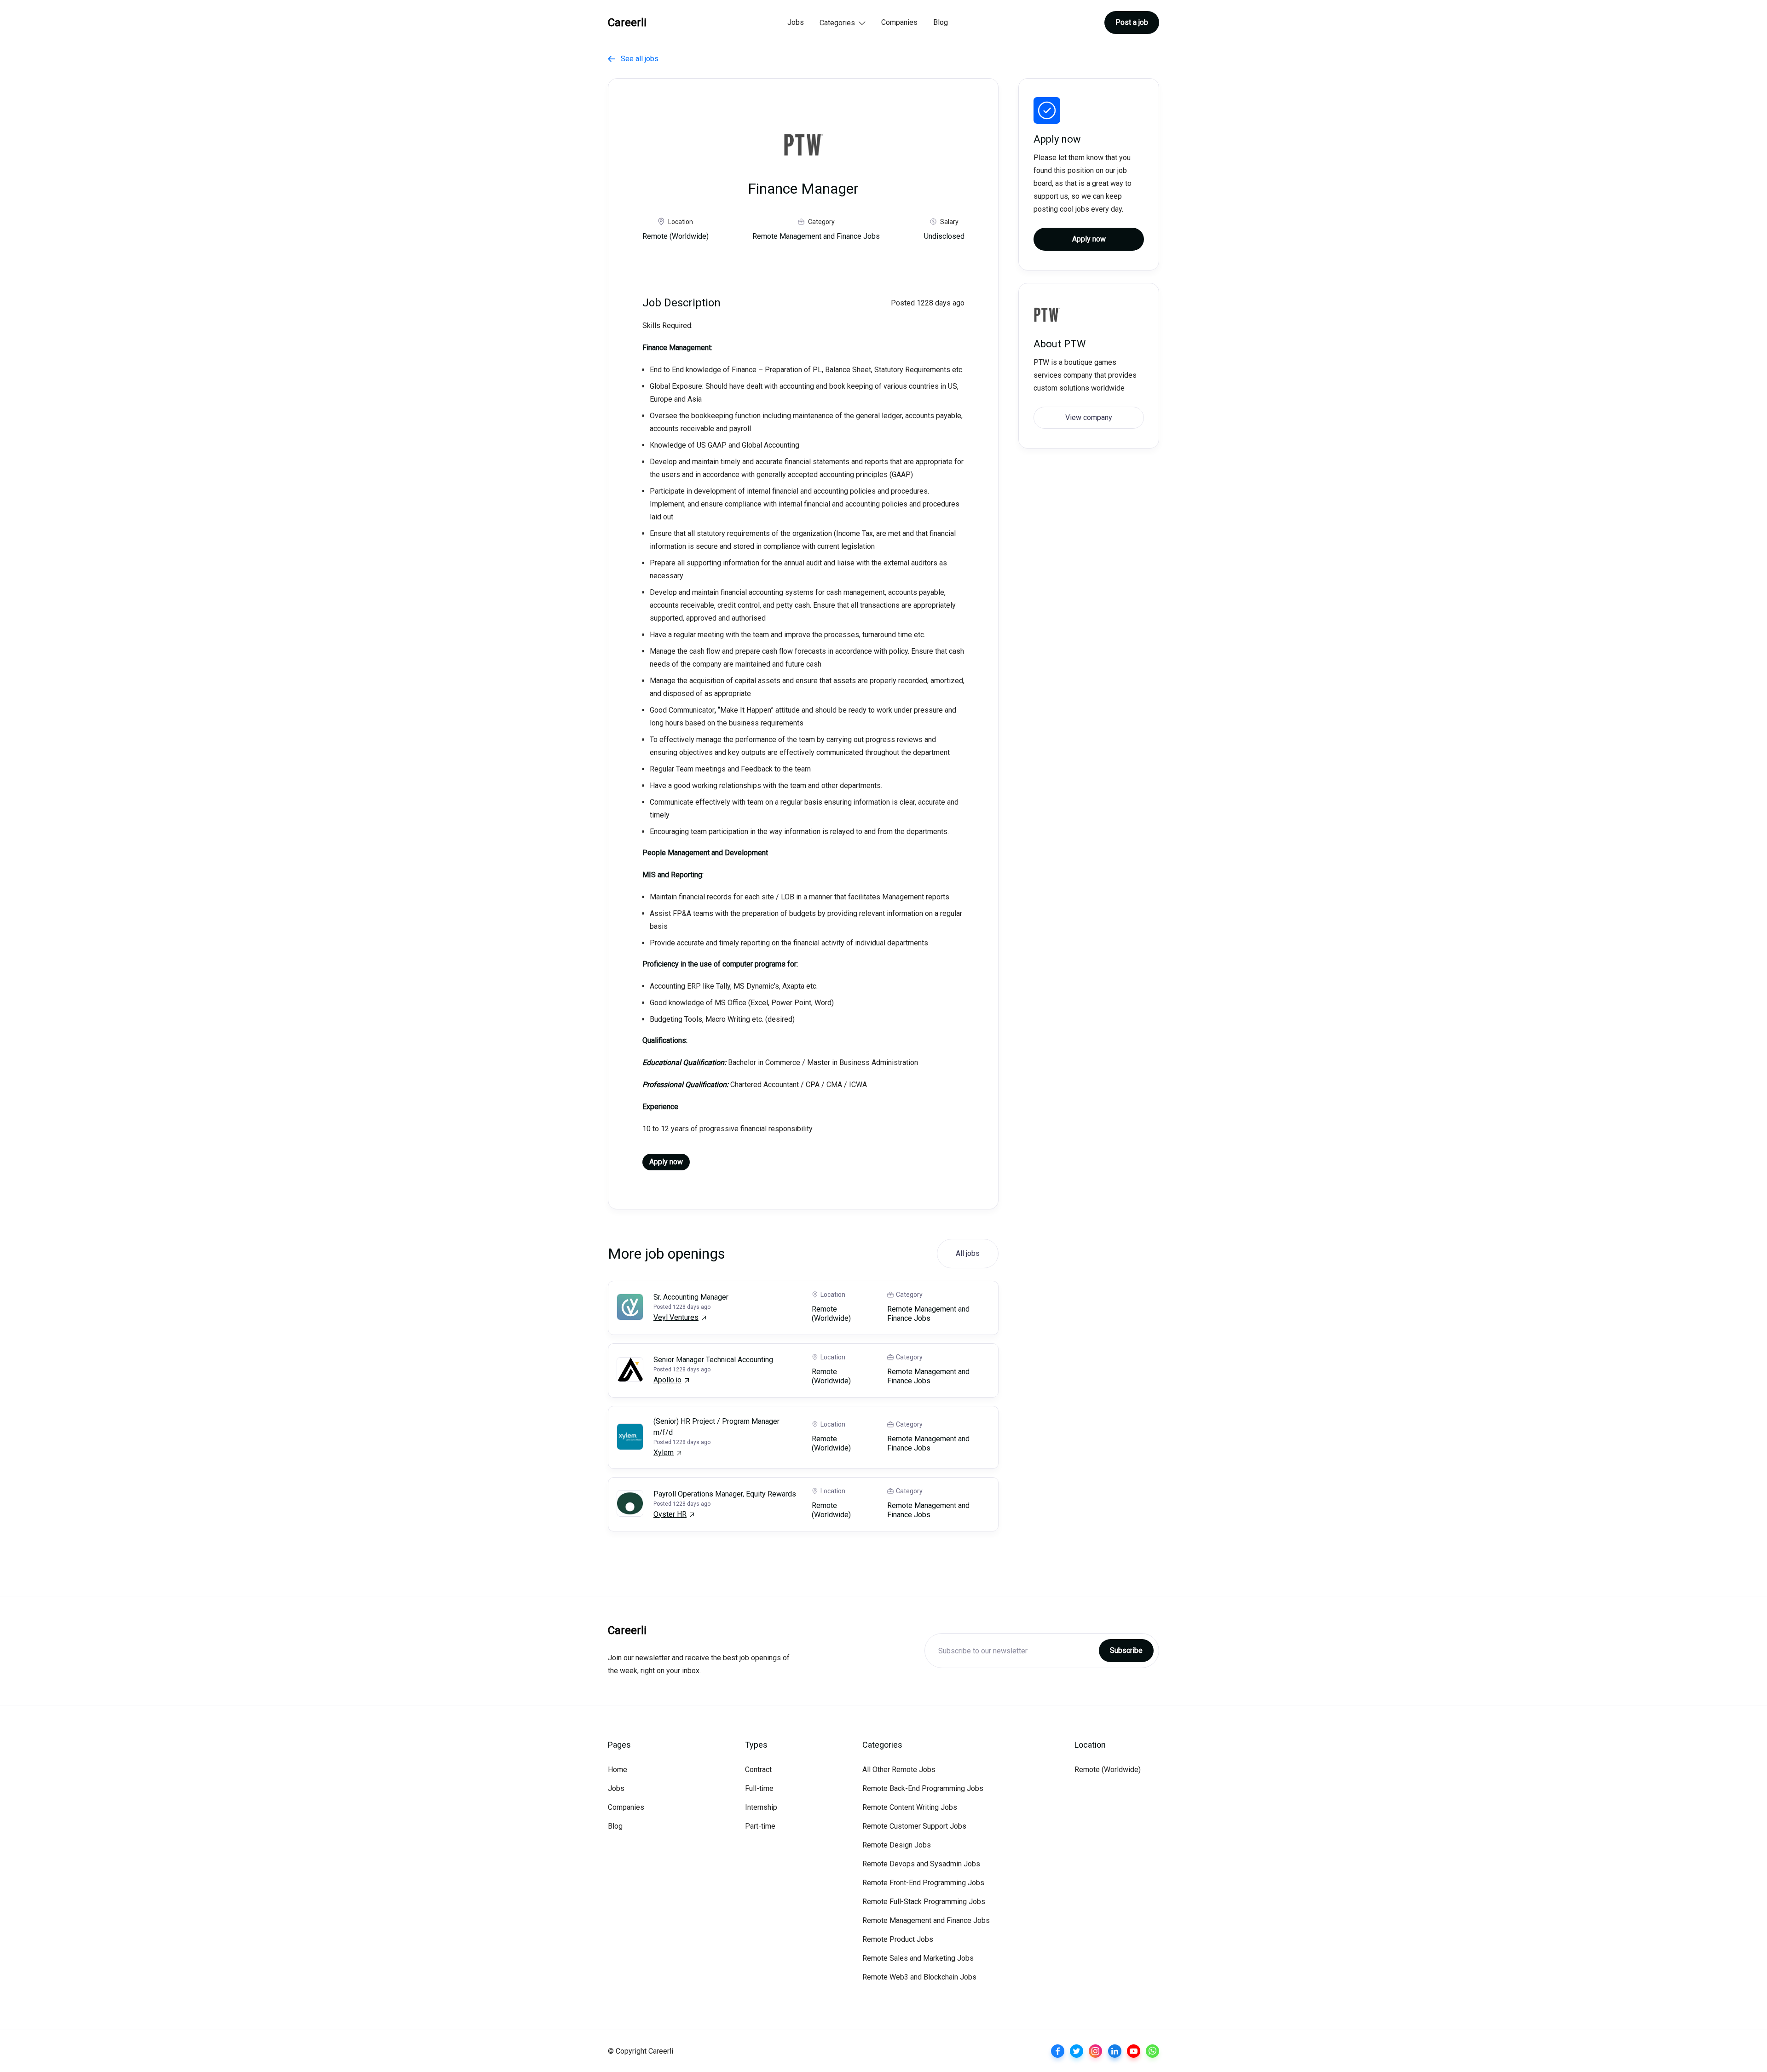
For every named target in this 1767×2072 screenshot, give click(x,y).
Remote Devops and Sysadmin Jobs (921, 1864)
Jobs (796, 22)
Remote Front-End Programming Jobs (923, 1883)
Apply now (666, 1162)
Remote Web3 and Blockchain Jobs (919, 1977)
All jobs (968, 1253)
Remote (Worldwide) (1108, 1770)
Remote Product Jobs (898, 1939)
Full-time (759, 1788)
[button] (843, 23)
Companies (899, 22)
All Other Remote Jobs (899, 1770)
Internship (761, 1807)
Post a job (1132, 22)
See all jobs (633, 59)
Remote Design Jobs (897, 1845)
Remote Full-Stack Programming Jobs (924, 1902)
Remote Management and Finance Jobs (926, 1920)
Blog (941, 22)
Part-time (760, 1826)
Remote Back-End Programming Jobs (923, 1788)
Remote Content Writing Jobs (910, 1807)
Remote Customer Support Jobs (914, 1826)
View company (1089, 417)
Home (618, 1770)
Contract (758, 1770)
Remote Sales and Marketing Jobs (918, 1958)
